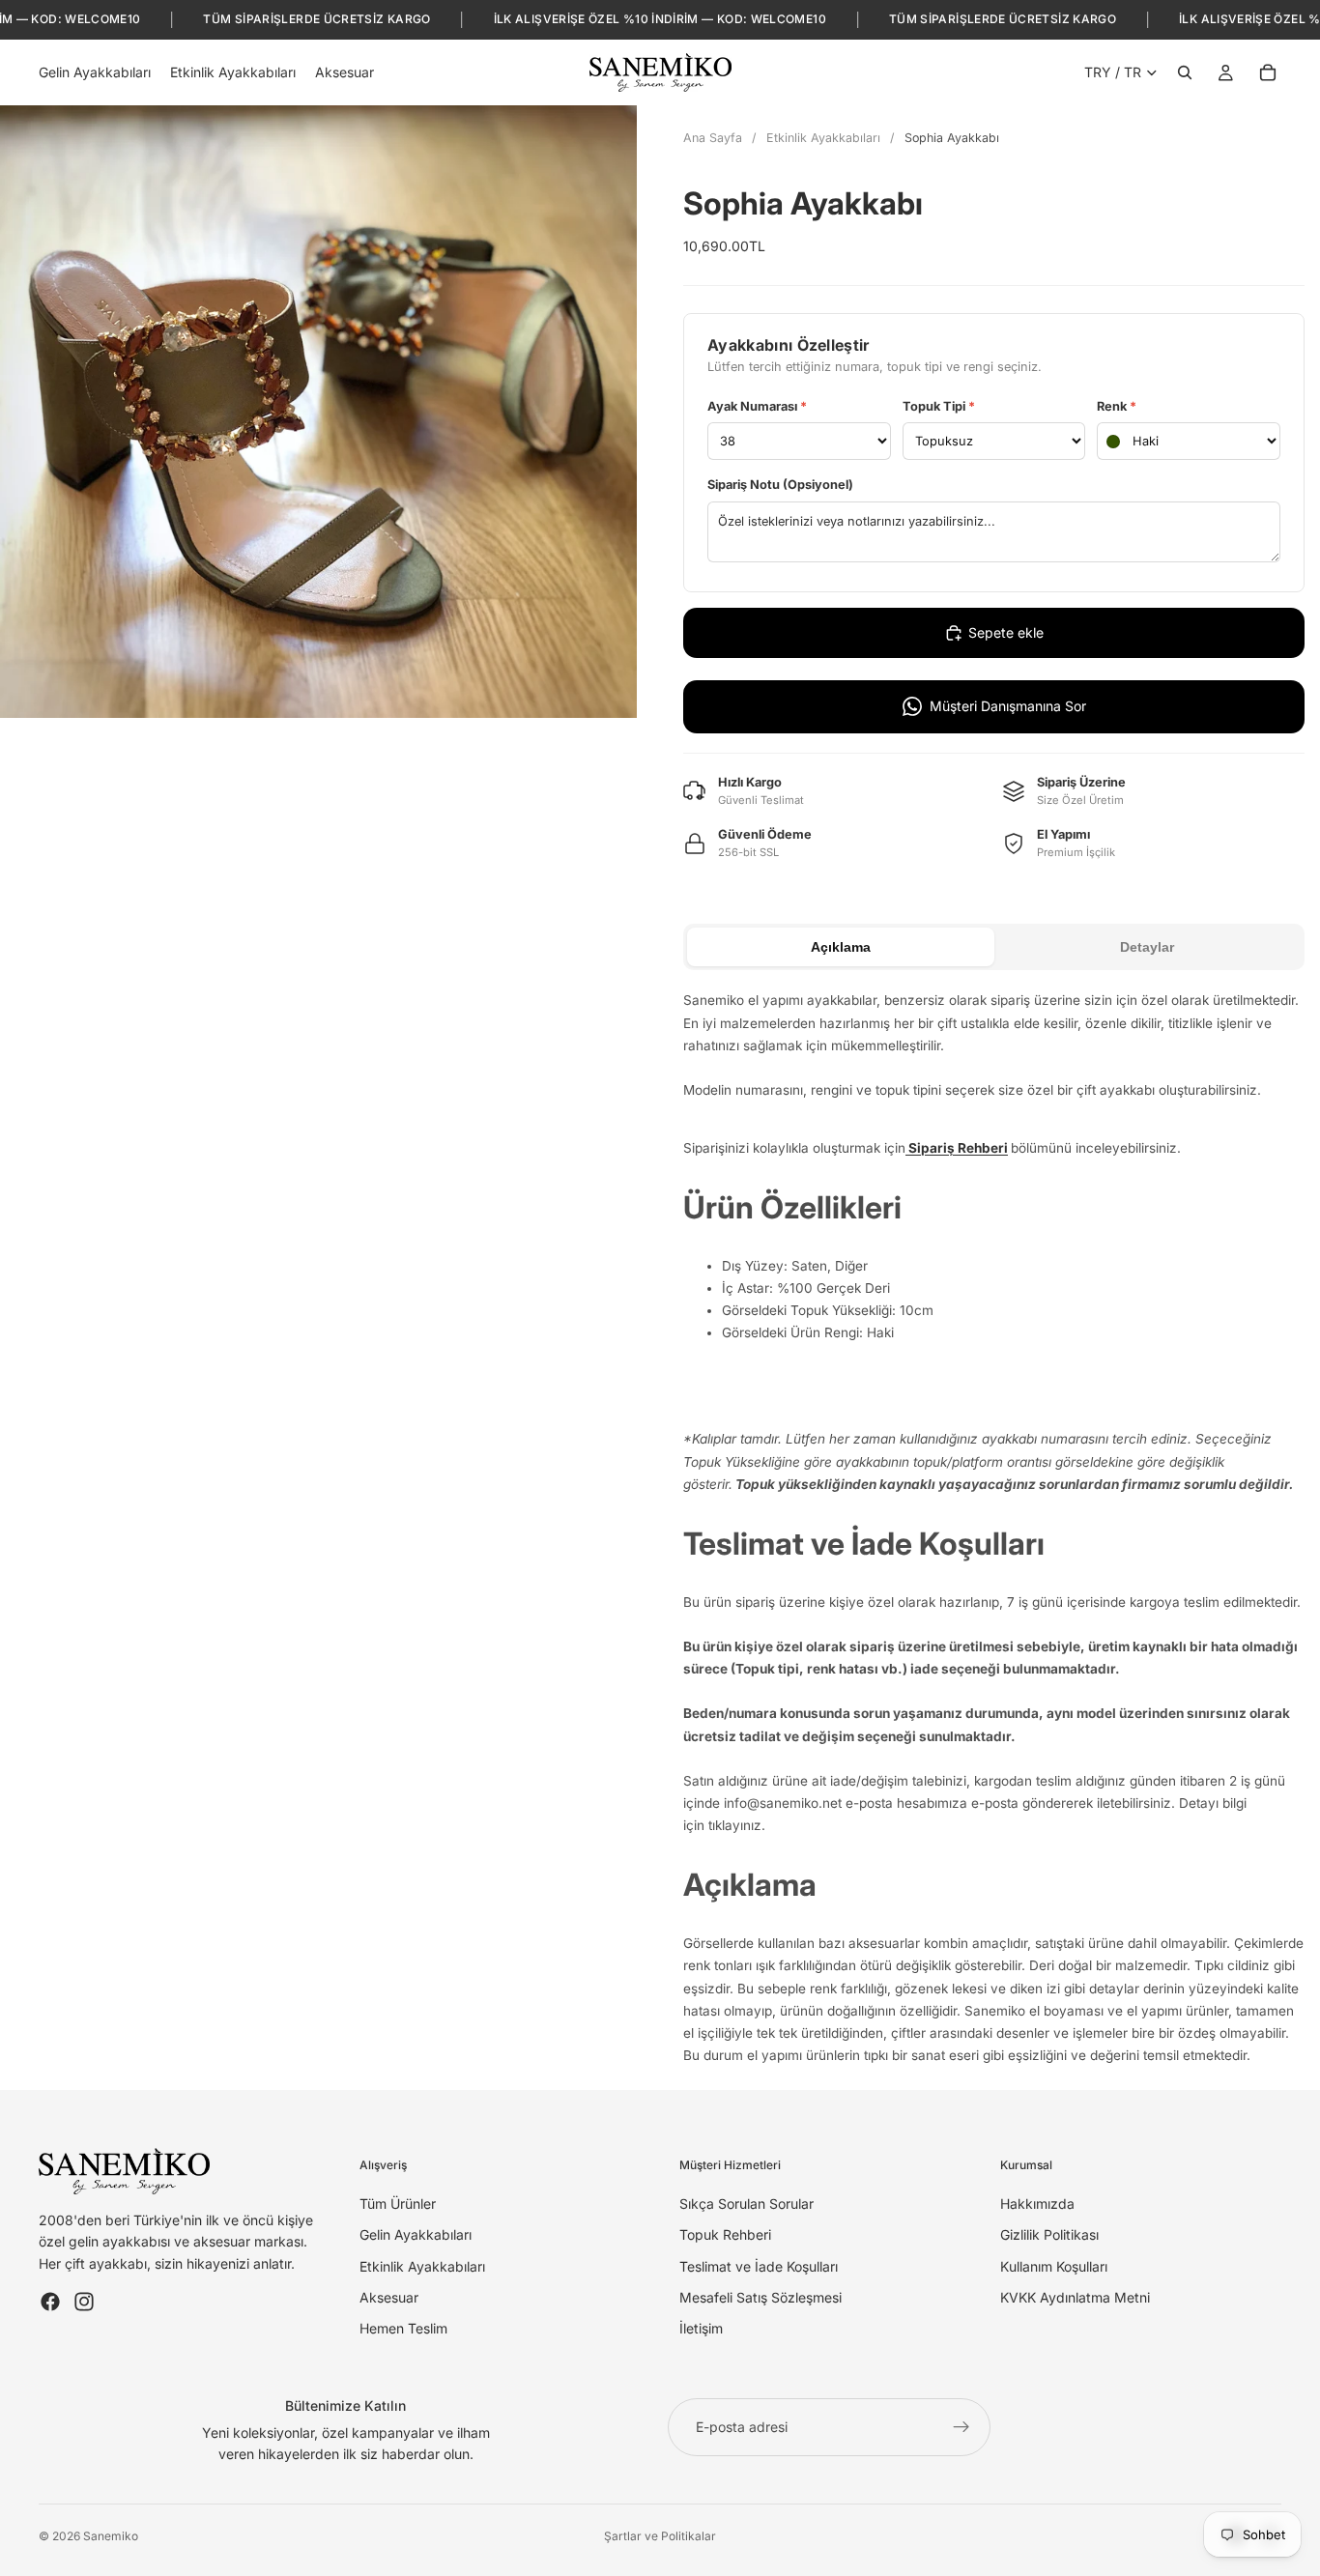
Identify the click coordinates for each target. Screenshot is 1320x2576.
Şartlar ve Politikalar (660, 2536)
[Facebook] (50, 2302)
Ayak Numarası (757, 406)
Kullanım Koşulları (1054, 2266)
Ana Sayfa (713, 138)
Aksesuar (389, 2297)
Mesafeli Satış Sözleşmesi (760, 2297)
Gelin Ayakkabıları (416, 2234)
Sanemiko (111, 2536)
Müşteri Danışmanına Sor (1008, 706)
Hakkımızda (1037, 2204)
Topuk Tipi (939, 406)
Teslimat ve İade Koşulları (759, 2266)
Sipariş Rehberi (957, 1148)
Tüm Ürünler (398, 2204)
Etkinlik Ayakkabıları (823, 138)
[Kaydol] (961, 2427)
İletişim (701, 2328)
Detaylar (1147, 947)
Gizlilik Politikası (1049, 2234)
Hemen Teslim (403, 2328)
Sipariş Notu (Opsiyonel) (780, 485)
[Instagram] (84, 2302)
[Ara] (1185, 72)
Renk (1117, 406)
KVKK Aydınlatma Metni (1075, 2297)
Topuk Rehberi (725, 2234)
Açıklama (841, 947)
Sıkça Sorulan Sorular (746, 2204)
